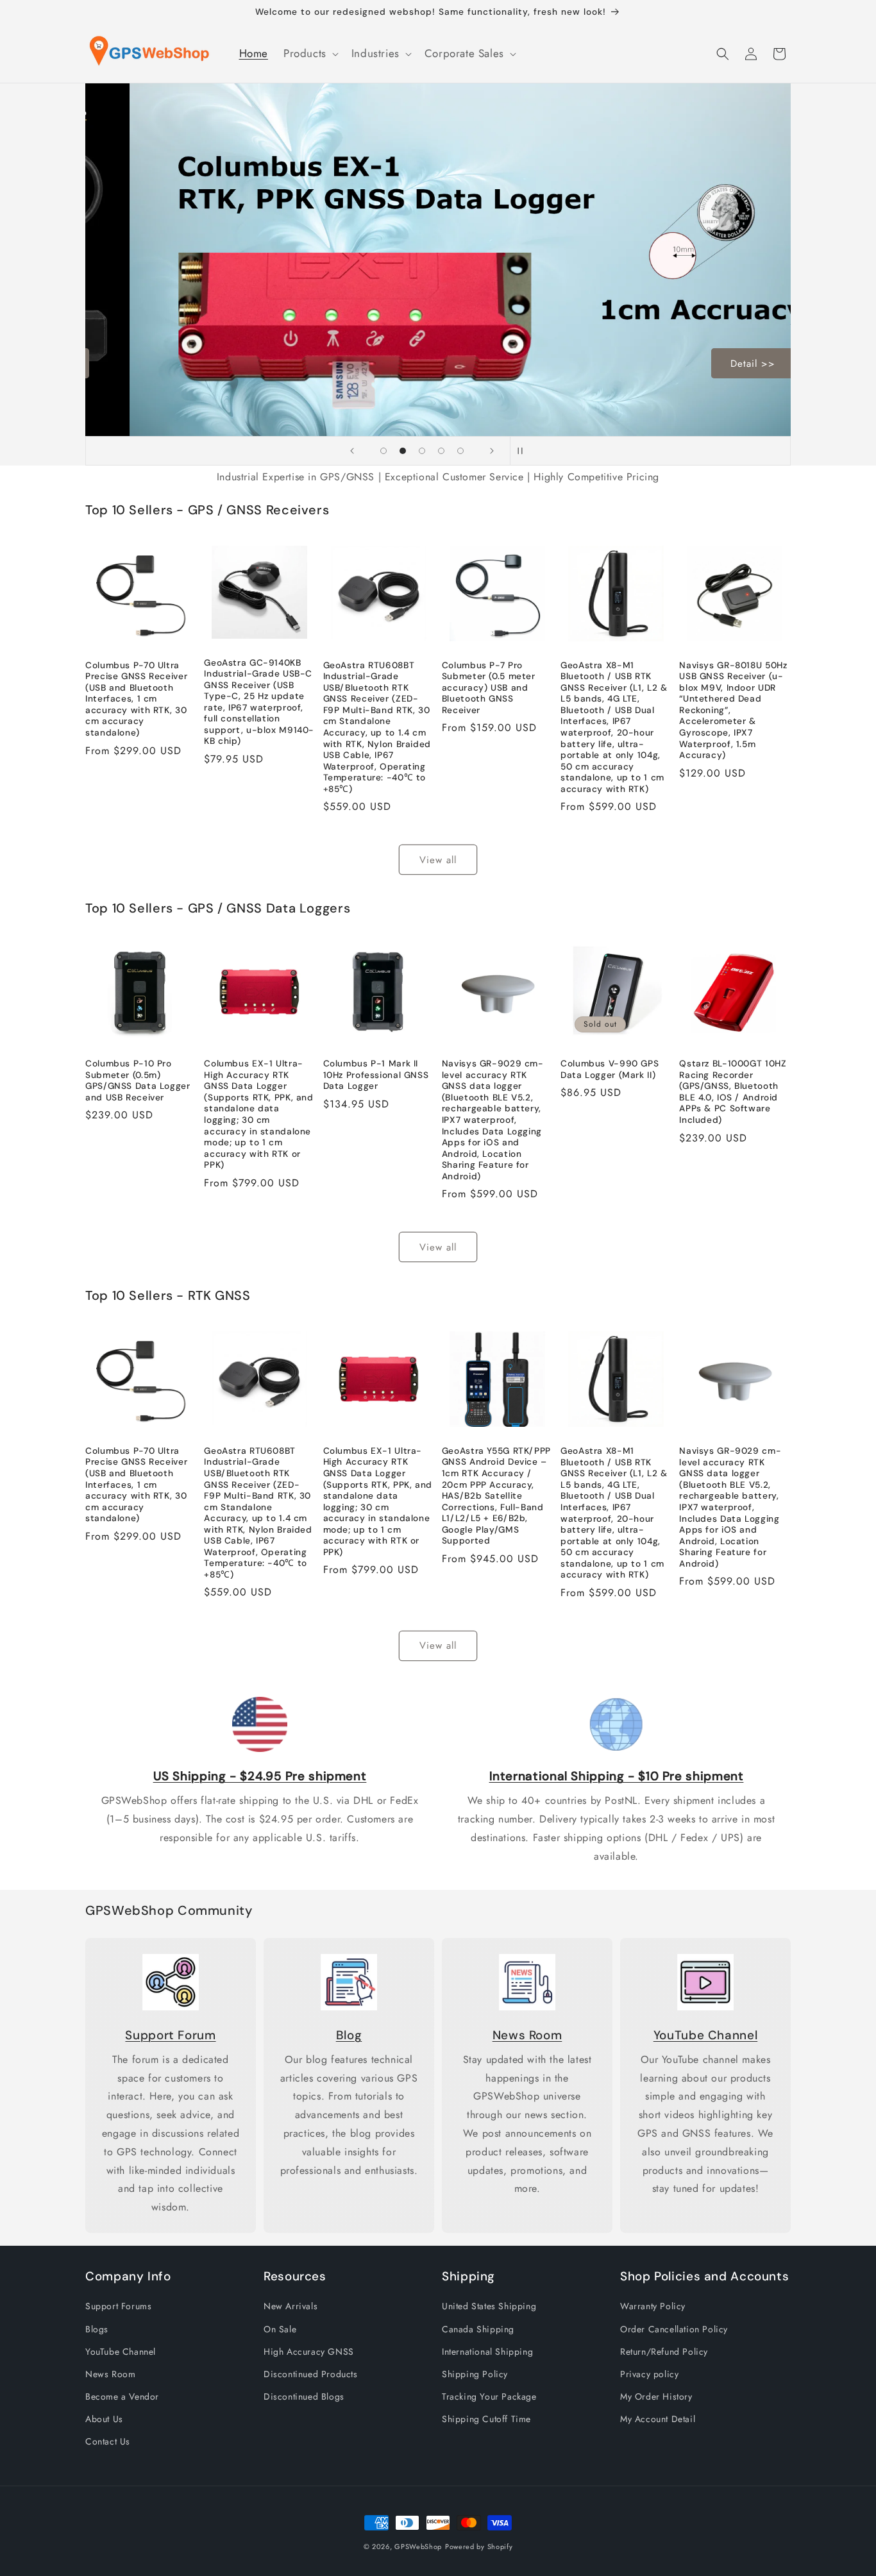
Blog (349, 2035)
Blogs (97, 2329)
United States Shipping (489, 2306)
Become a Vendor (122, 2396)
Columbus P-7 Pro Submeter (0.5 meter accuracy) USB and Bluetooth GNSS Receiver (489, 688)
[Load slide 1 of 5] (383, 451)
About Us (104, 2419)
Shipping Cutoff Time (486, 2419)
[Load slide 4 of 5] (441, 451)
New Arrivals (291, 2306)
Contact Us (108, 2441)
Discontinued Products (311, 2374)
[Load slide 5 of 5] (460, 451)
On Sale (280, 2329)
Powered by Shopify (479, 2547)
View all (438, 860)
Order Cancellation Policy (674, 2329)
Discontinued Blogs (304, 2396)
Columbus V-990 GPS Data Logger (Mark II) (610, 1069)
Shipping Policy (475, 2374)
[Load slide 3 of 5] (422, 451)
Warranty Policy (653, 2306)
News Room (527, 2035)
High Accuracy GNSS (309, 2352)
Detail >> (717, 364)
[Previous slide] (352, 451)
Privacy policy (649, 2374)
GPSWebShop (418, 2547)
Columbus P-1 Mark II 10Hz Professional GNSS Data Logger (376, 1075)
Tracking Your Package (489, 2396)
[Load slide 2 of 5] (403, 451)
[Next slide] (492, 451)
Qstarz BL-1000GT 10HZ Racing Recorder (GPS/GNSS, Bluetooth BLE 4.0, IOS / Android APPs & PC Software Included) (733, 1092)
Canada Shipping (478, 2329)
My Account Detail (658, 2419)
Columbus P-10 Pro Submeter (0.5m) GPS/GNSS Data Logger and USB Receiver (138, 1081)
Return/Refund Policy (664, 2352)
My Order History (656, 2396)
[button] (310, 53)
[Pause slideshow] (524, 451)
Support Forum (170, 2035)
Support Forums (118, 2306)
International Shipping (487, 2352)
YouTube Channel (705, 2035)
